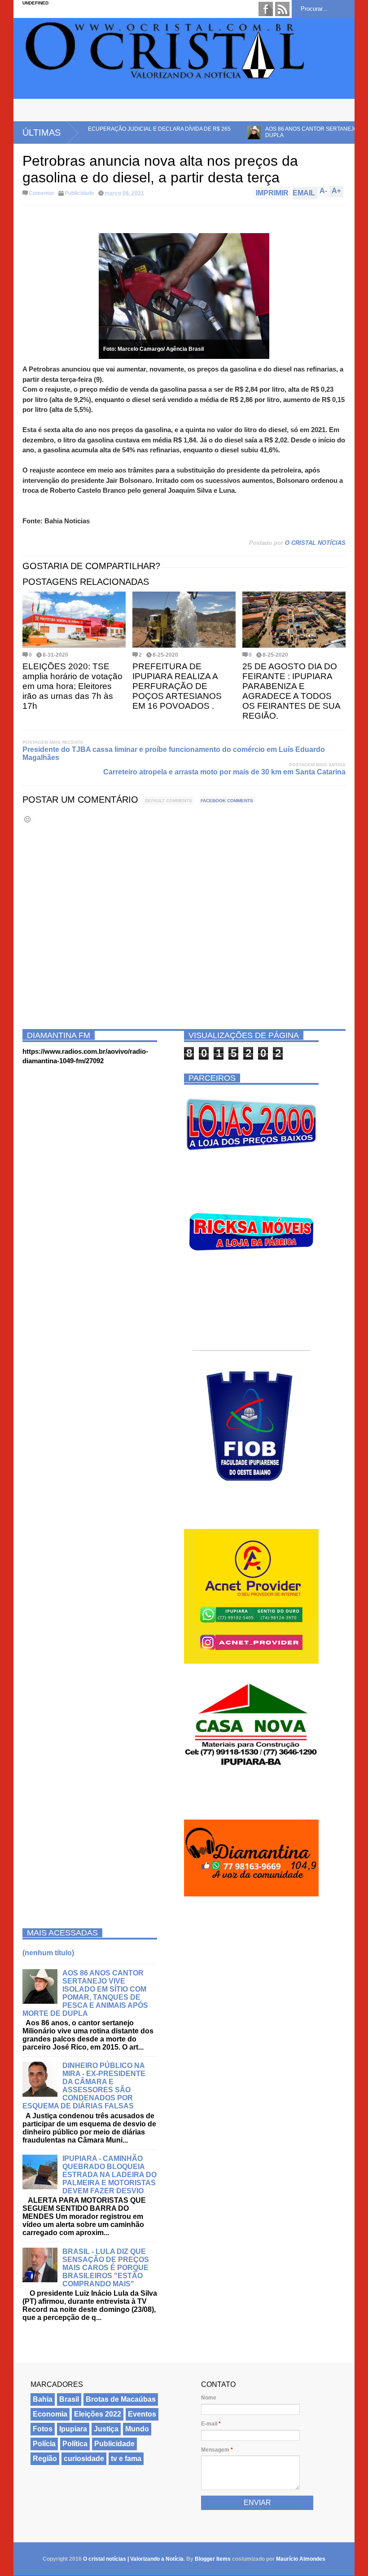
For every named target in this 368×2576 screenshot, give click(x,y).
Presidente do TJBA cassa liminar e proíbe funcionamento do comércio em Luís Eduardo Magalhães (174, 753)
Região (45, 2459)
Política (75, 2444)
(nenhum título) (48, 1953)
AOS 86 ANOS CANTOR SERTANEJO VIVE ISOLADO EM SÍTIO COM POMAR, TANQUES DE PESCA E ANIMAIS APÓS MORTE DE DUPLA (85, 1993)
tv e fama (126, 2459)
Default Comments (169, 801)
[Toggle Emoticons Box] (27, 819)
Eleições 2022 (98, 2414)
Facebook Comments (227, 801)
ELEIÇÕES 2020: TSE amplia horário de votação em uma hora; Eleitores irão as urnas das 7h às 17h (72, 686)
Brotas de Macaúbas (121, 2399)
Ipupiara (73, 2429)
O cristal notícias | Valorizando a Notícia (133, 2559)
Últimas (42, 133)
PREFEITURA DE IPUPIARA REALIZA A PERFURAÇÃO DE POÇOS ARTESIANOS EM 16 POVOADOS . (177, 686)
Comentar (42, 193)
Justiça (106, 2429)
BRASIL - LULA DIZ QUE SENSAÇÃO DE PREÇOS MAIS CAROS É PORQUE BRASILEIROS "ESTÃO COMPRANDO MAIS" (106, 2268)
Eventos (142, 2414)
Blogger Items (213, 2559)
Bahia (43, 2399)
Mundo (137, 2429)
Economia (50, 2414)
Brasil (69, 2399)
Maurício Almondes (301, 2559)
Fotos (43, 2429)
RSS (282, 9)
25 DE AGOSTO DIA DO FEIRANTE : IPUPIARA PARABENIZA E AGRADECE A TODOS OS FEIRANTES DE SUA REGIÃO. (291, 691)
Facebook (266, 9)
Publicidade (79, 193)
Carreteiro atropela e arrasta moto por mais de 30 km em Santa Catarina (224, 772)
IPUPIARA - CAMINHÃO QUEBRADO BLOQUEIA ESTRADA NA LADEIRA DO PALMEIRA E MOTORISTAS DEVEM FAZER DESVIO (110, 2175)
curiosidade (84, 2459)
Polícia (44, 2444)
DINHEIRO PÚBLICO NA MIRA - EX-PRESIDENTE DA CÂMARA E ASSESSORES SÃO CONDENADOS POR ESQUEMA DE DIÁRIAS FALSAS (84, 2086)
